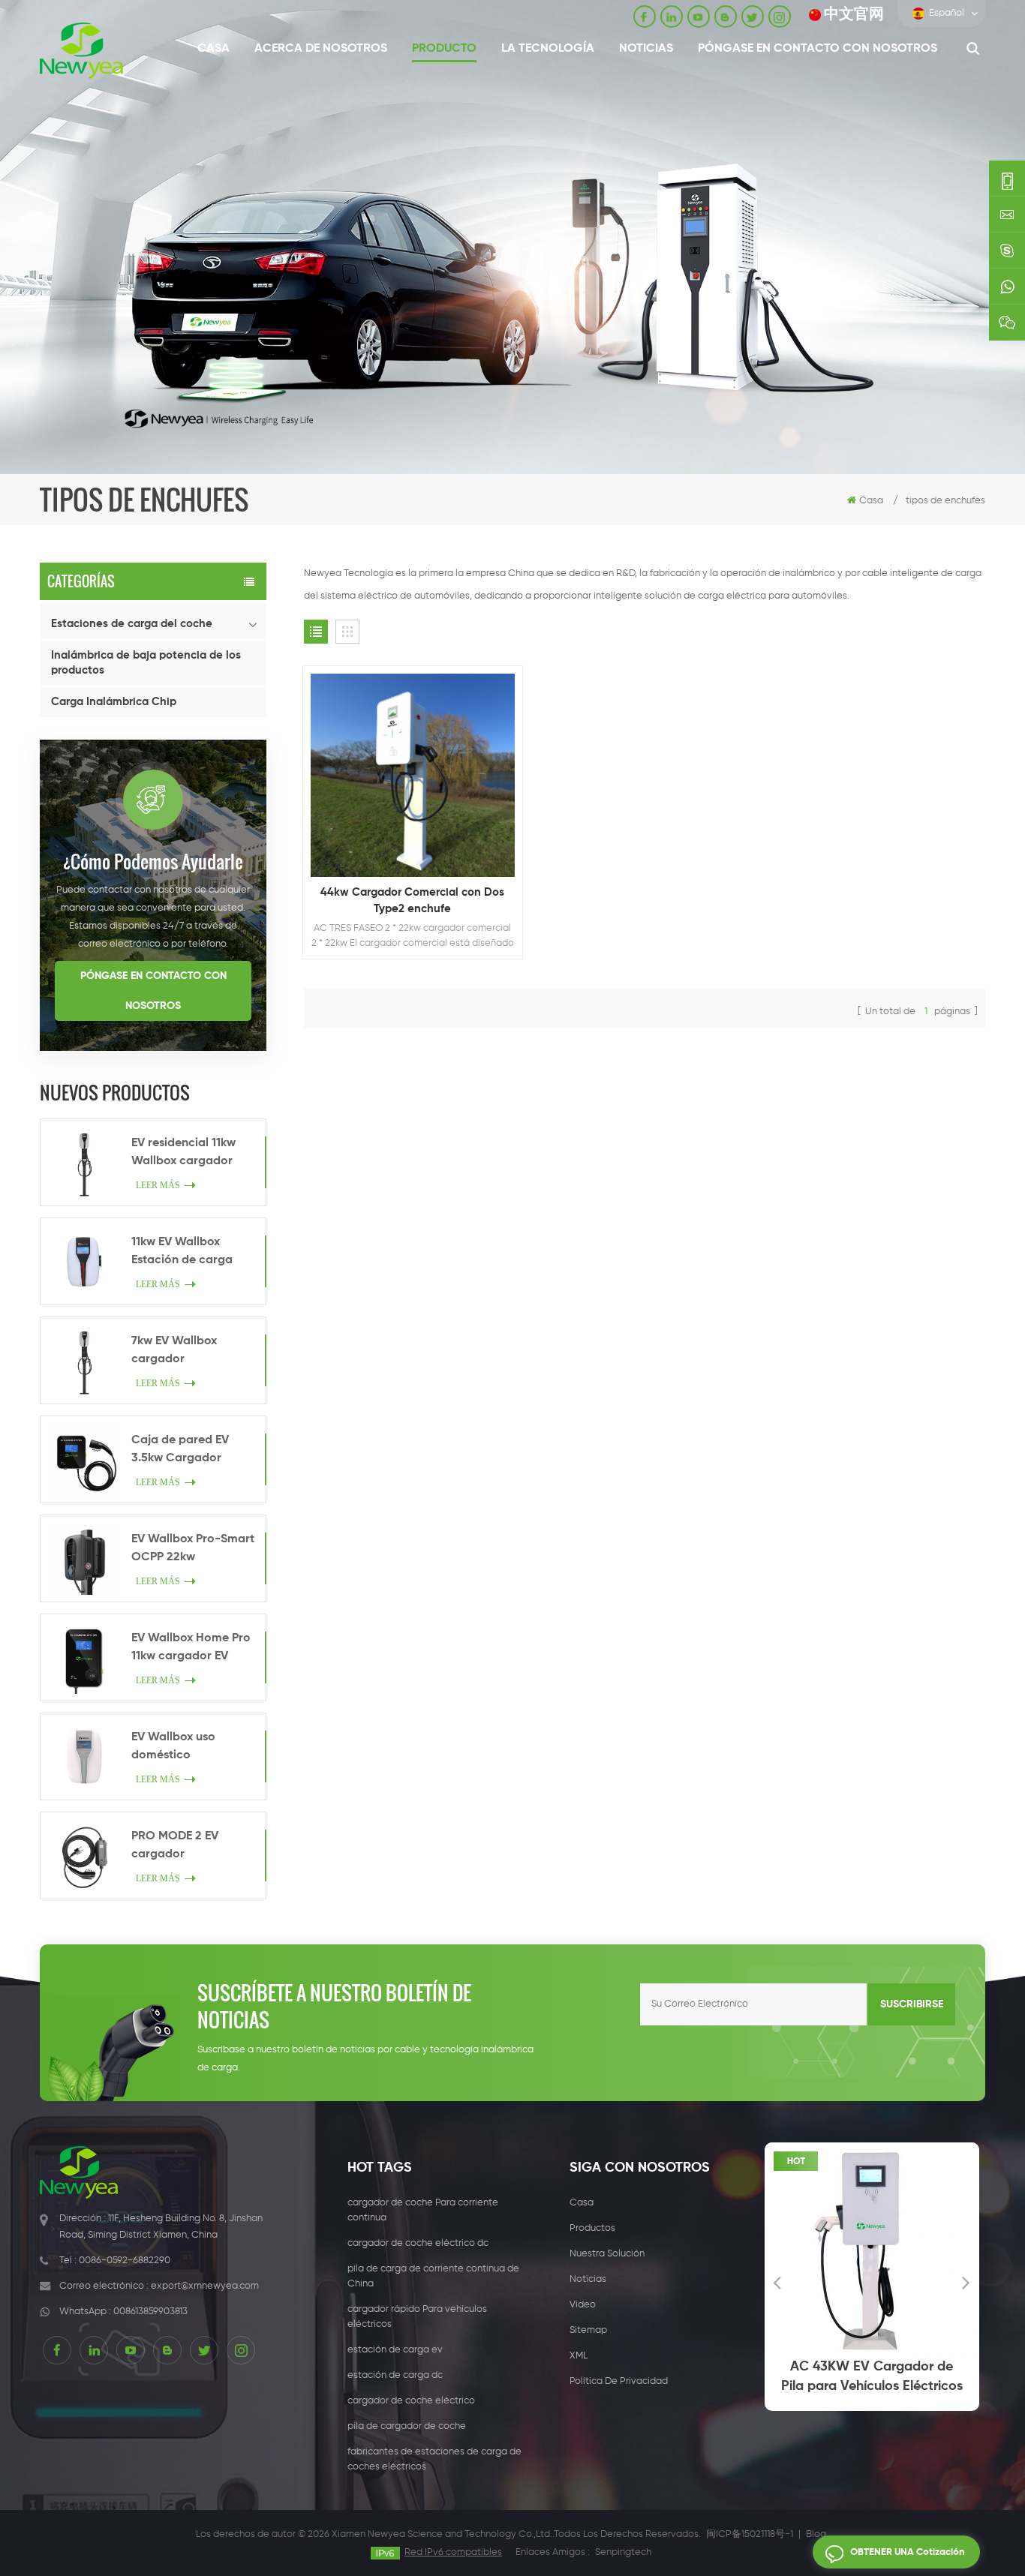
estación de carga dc (395, 2375)
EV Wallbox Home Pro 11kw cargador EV (191, 1647)
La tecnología (548, 49)
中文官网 (854, 15)
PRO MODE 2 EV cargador (175, 1845)
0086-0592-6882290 (125, 2261)
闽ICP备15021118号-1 (750, 2534)
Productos (592, 2228)
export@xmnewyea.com (205, 2286)
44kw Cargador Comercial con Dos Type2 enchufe (412, 901)
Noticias (646, 49)
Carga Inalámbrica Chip (114, 702)
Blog (816, 2534)
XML (579, 2356)
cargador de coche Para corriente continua (423, 2210)
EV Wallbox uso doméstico (173, 1746)
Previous (777, 2282)
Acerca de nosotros (321, 49)
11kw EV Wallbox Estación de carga (182, 1251)
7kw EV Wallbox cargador (174, 1350)
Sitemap (588, 2330)
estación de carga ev (395, 2350)
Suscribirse (912, 2004)
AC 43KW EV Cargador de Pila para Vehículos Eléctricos (872, 2376)
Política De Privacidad (619, 2381)
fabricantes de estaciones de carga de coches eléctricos (434, 2459)
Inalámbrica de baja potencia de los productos (146, 663)
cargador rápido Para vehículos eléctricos (417, 2317)
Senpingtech (623, 2552)
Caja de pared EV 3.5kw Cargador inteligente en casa (184, 1451)
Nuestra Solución (607, 2254)
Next (966, 2282)
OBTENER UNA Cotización (908, 2552)
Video (583, 2305)
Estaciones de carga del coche (132, 624)
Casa (213, 49)
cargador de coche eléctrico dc (418, 2243)
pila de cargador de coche (407, 2426)
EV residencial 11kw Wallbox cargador (183, 1152)
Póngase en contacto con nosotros (818, 49)
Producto (444, 49)
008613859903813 (150, 2312)
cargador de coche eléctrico (411, 2401)
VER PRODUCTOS (420, 815)
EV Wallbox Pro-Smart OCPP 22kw (193, 1548)
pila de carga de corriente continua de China (433, 2276)
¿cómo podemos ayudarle (153, 861)
